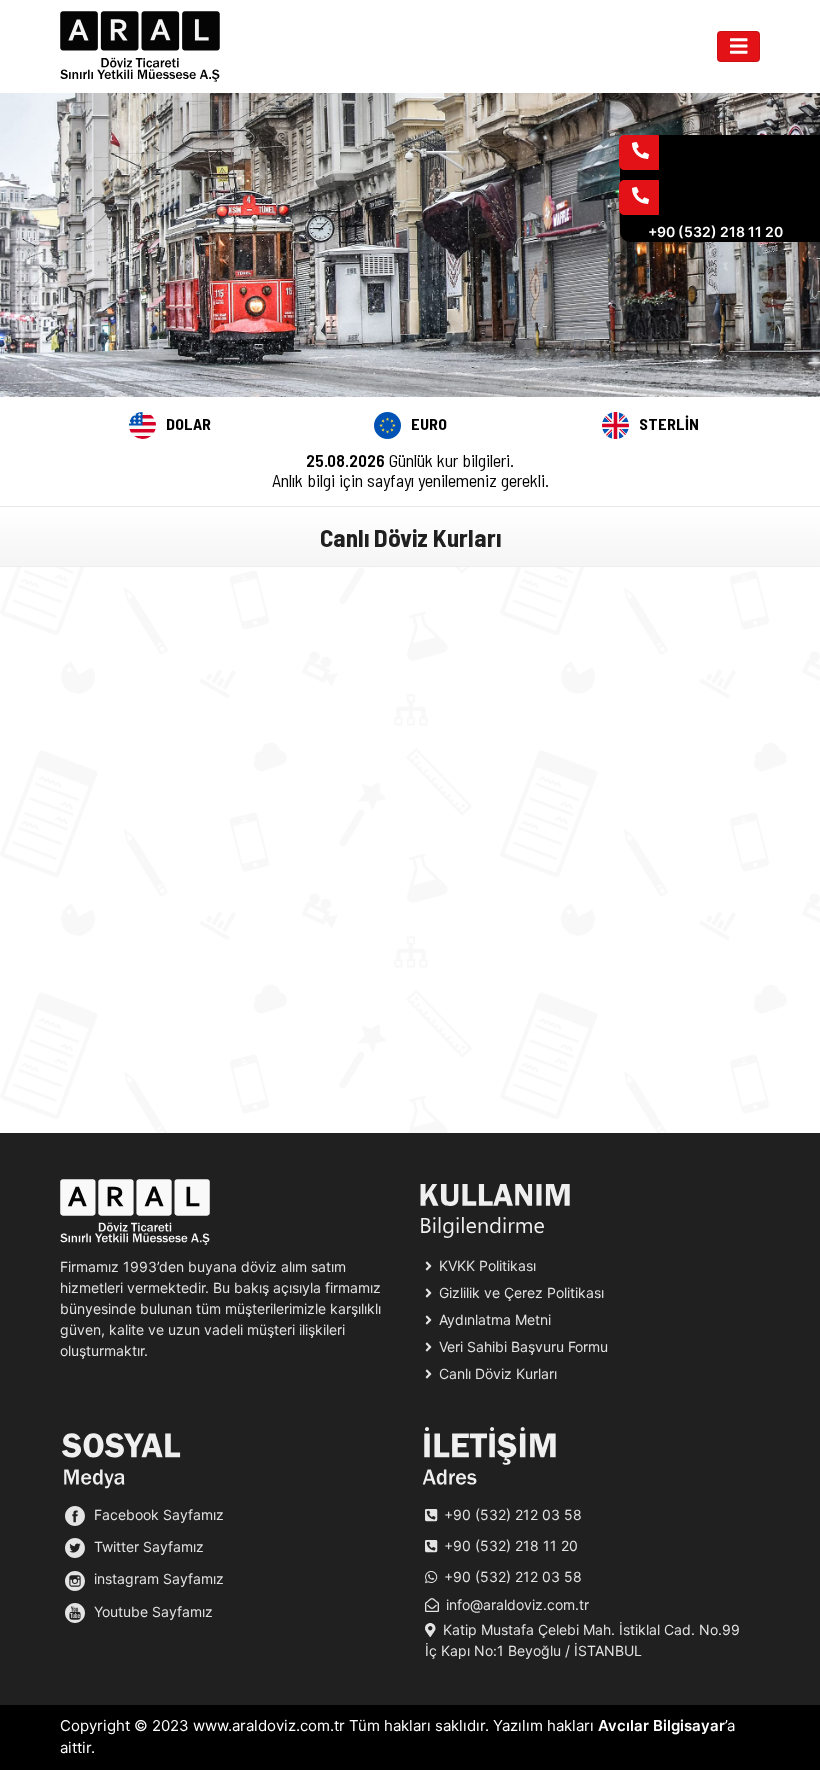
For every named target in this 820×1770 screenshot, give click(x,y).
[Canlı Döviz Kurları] (140, 46)
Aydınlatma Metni (493, 1319)
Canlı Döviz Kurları (496, 1373)
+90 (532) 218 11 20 (511, 1545)
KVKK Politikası (485, 1265)
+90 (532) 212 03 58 (513, 1514)
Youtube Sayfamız (151, 1611)
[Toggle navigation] (739, 46)
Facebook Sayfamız (157, 1514)
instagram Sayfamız (157, 1578)
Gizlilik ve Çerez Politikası (519, 1292)
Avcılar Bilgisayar (661, 1725)
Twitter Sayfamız (147, 1546)
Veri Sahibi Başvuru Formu (521, 1346)
